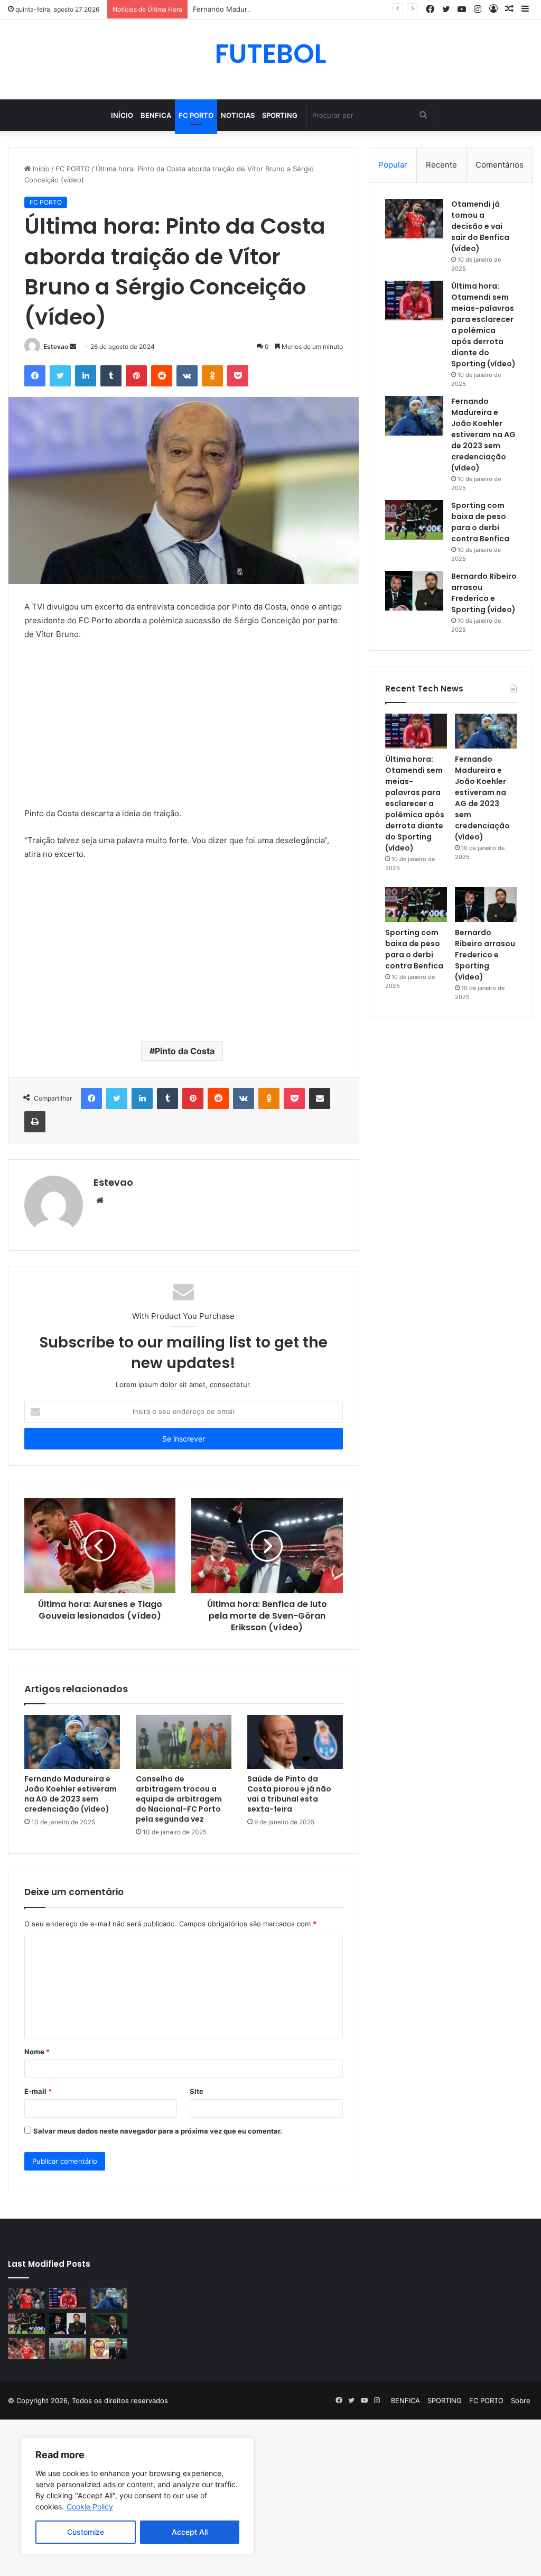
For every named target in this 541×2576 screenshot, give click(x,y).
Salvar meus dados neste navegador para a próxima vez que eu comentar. (158, 2131)
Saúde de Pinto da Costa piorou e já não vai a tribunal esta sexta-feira (289, 1794)
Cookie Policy (90, 2506)
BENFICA (156, 115)
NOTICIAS (238, 115)
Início (122, 115)
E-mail (38, 2091)
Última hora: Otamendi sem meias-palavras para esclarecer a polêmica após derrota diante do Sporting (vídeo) (483, 325)
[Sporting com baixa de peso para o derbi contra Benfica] (414, 520)
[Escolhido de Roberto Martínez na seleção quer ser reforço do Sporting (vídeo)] (109, 2323)
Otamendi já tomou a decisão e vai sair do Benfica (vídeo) (480, 226)
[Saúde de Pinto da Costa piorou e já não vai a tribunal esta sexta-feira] (295, 1742)
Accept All (190, 2532)
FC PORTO (196, 115)
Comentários (500, 165)
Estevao (56, 347)
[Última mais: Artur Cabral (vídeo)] (26, 2348)
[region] (137, 2496)
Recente (441, 165)
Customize (86, 2532)
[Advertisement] (184, 728)
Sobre (521, 2400)
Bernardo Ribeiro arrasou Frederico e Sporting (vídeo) (484, 593)
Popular (393, 165)
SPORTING (280, 115)
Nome (37, 2052)
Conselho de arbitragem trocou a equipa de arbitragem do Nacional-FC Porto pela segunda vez (179, 1799)
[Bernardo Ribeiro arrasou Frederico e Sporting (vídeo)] (414, 591)
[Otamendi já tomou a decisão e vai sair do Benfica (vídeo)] (414, 219)
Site (197, 2091)
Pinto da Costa (185, 1051)
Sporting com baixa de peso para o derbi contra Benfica (480, 522)
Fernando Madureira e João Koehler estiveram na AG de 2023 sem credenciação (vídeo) (338, 9)
